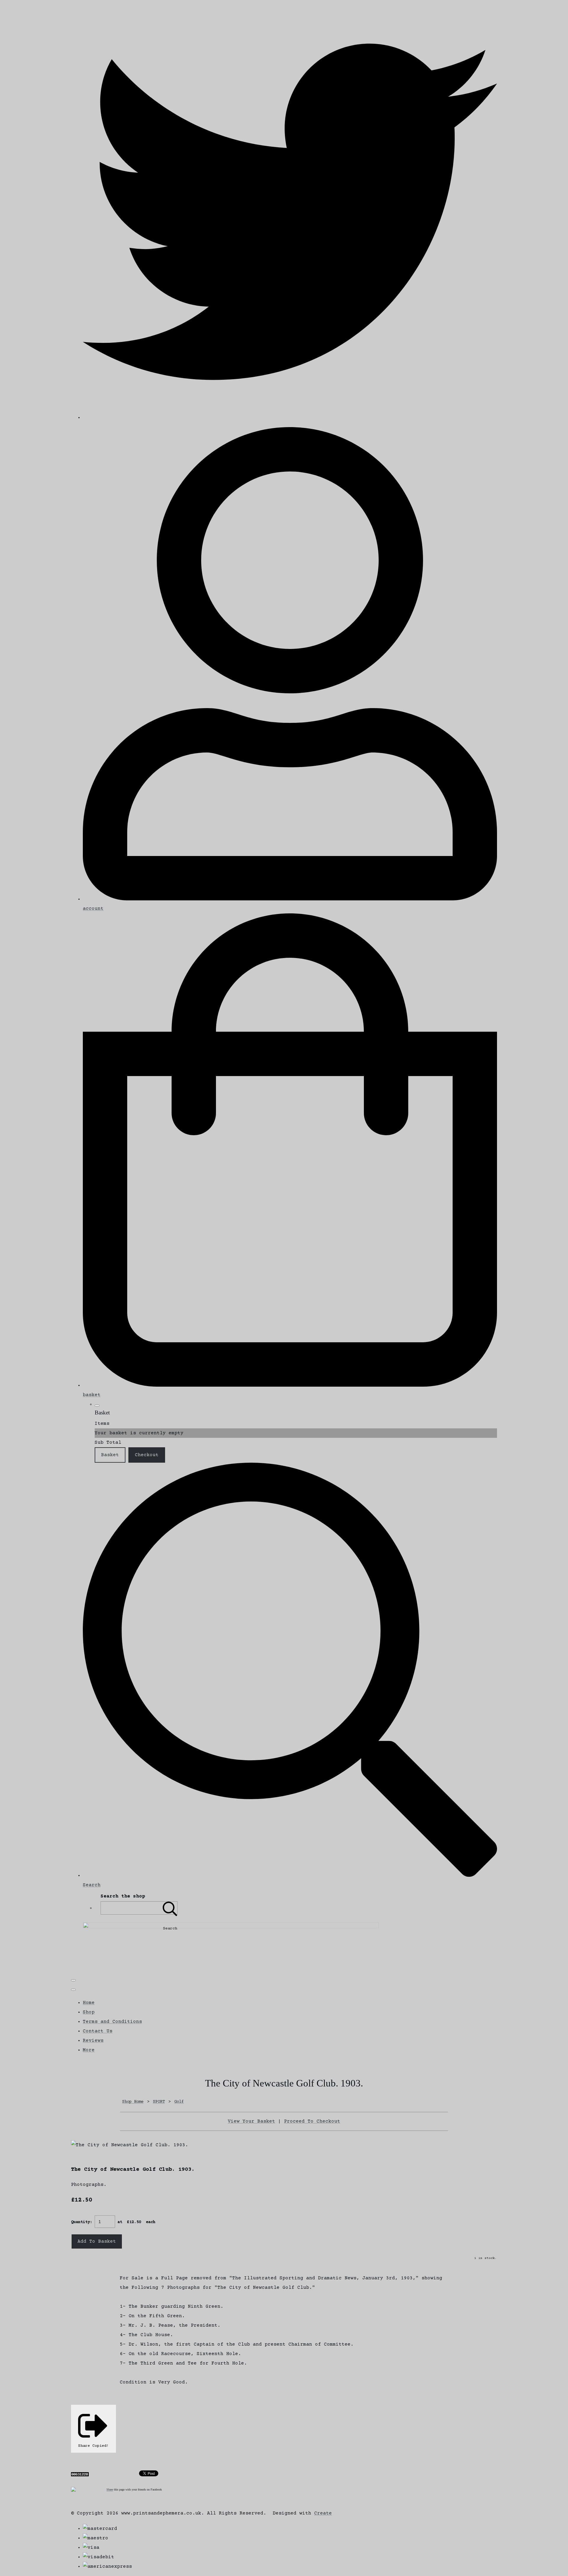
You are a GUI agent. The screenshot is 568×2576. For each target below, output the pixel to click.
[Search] (170, 1908)
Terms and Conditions (112, 2022)
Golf (179, 2102)
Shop (89, 2012)
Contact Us (98, 2031)
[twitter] (290, 418)
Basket (110, 1455)
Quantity (80, 2222)
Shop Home (133, 2102)
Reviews (93, 2041)
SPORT (159, 2102)
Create (323, 2513)
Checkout (147, 1455)
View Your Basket (251, 2121)
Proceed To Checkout (312, 2121)
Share (110, 2489)
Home (89, 2003)
